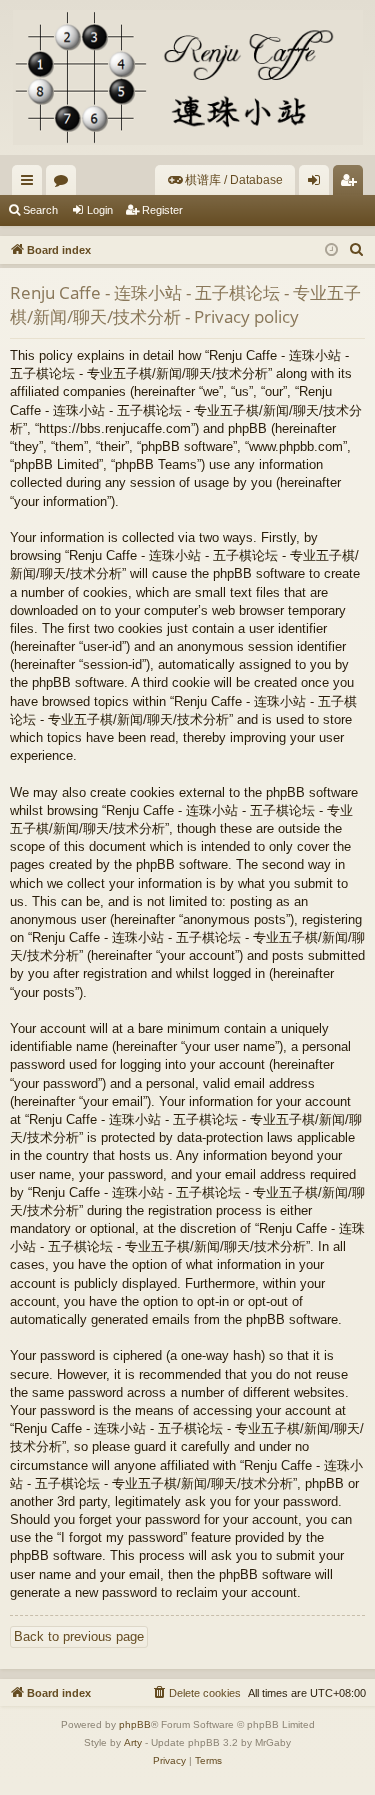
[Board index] (187, 77)
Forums (65, 184)
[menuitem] (225, 180)
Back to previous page (79, 1636)
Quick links (31, 184)
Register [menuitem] (352, 184)
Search (40, 210)
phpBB (135, 1724)
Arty (133, 1742)
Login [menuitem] (318, 184)
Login (100, 210)
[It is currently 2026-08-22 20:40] (331, 250)
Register (162, 210)
